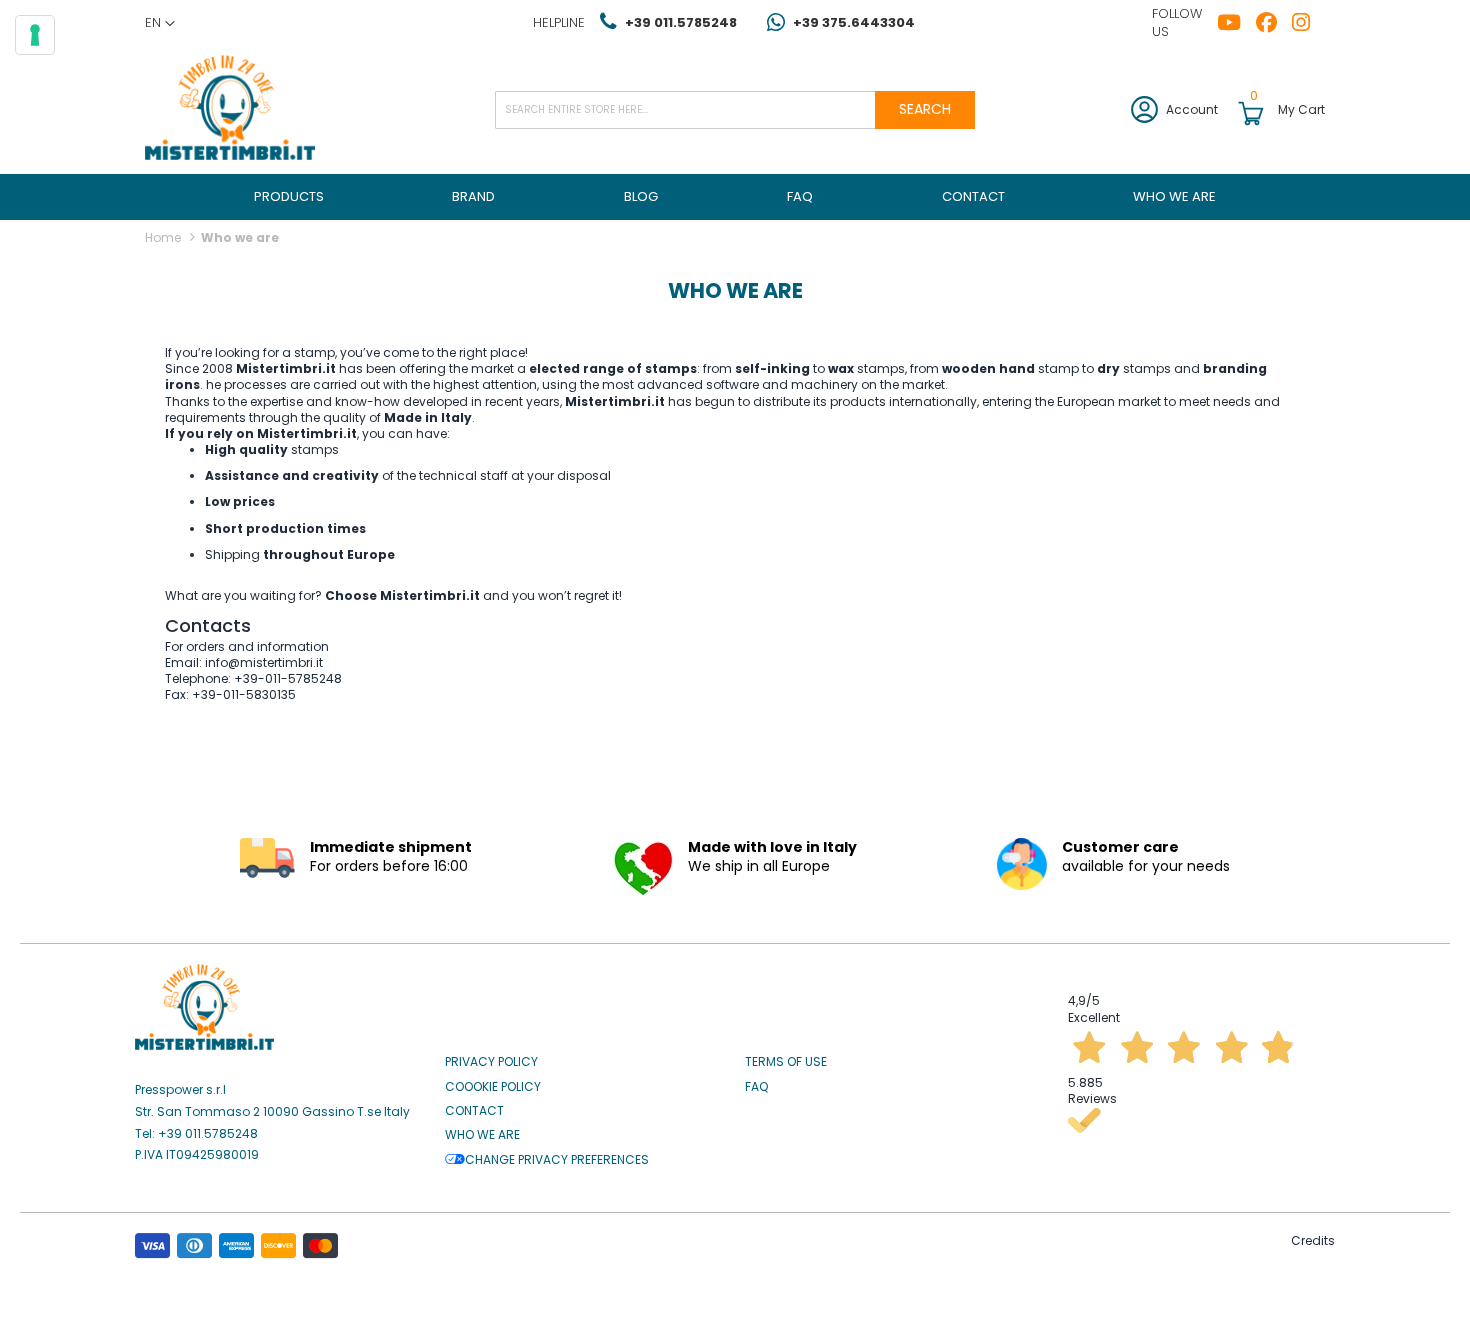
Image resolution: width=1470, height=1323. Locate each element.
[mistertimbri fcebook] (1274, 23)
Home (164, 237)
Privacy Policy (491, 1062)
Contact (474, 1111)
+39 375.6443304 (854, 22)
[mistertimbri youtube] (1236, 23)
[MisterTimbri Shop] (230, 109)
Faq (756, 1087)
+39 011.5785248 (681, 22)
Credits (1313, 1240)
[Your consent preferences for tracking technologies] (35, 35)
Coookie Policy (493, 1087)
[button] (160, 23)
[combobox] (735, 110)
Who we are (482, 1135)
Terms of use (786, 1062)
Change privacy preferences (557, 1160)
